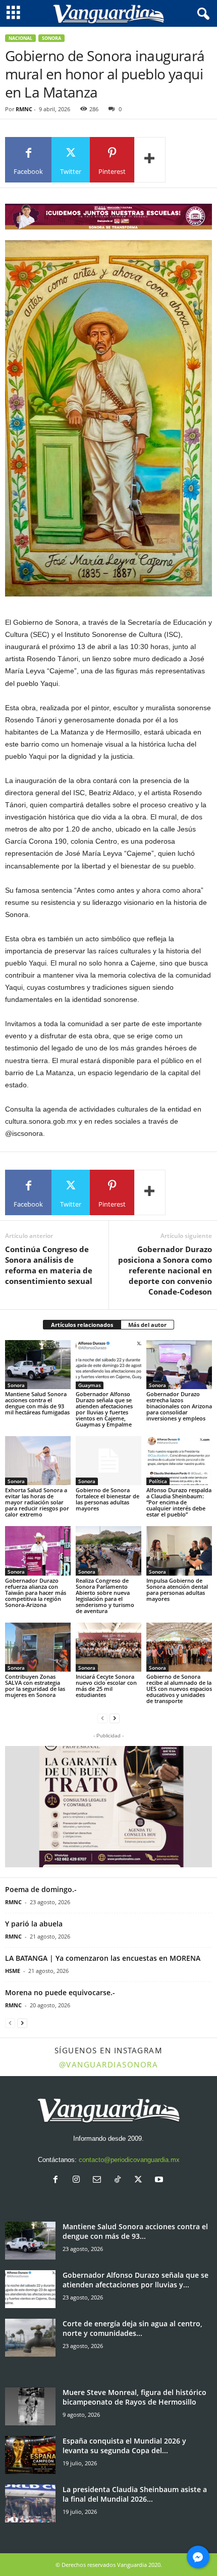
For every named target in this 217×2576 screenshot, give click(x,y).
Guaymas (90, 1385)
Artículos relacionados (82, 1325)
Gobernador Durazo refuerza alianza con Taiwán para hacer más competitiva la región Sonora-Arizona (36, 1593)
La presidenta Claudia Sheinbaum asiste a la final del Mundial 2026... (135, 2494)
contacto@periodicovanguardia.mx (129, 2160)
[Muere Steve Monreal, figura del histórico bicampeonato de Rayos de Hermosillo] (30, 2406)
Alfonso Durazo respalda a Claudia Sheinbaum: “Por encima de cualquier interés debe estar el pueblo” (179, 1502)
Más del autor (147, 1325)
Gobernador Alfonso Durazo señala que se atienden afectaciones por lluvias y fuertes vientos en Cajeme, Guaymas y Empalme (104, 1409)
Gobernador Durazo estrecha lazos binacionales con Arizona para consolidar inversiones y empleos (179, 1406)
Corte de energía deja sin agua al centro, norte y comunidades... (132, 2328)
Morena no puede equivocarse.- (60, 1992)
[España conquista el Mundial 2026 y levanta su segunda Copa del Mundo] (30, 2455)
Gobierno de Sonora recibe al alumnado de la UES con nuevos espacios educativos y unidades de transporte (179, 1689)
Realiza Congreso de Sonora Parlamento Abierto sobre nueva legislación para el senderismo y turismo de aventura (105, 1596)
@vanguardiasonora (109, 2064)
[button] (108, 1807)
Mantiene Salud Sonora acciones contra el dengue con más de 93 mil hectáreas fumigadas (37, 1403)
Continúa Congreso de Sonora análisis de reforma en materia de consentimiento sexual (49, 1265)
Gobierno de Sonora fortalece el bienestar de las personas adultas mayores (107, 1499)
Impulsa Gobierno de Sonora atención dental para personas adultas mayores (177, 1590)
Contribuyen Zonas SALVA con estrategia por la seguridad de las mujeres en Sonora (35, 1686)
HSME (13, 1971)
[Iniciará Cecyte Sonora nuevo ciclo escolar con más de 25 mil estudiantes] (108, 1647)
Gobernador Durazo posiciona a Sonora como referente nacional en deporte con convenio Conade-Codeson (165, 1270)
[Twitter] (141, 2180)
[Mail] (99, 2180)
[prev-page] (102, 1718)
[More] (150, 160)
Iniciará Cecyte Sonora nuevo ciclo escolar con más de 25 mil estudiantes (106, 1686)
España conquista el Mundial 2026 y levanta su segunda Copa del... (124, 2446)
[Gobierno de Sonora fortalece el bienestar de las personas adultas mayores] (108, 1461)
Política (158, 1481)
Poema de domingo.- (41, 1889)
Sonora (51, 38)
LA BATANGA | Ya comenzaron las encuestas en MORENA (103, 1958)
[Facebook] (58, 2180)
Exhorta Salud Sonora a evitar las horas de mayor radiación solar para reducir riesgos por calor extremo (37, 1502)
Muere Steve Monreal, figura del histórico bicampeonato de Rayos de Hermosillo (134, 2397)
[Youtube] (160, 2180)
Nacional (20, 38)
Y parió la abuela (34, 1924)
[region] (108, 217)
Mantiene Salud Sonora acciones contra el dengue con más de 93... (135, 2231)
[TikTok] (120, 2180)
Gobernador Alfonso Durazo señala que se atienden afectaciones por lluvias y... (135, 2280)
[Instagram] (78, 2180)
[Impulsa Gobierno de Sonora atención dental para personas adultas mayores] (179, 1551)
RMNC (24, 109)
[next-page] (115, 1718)
